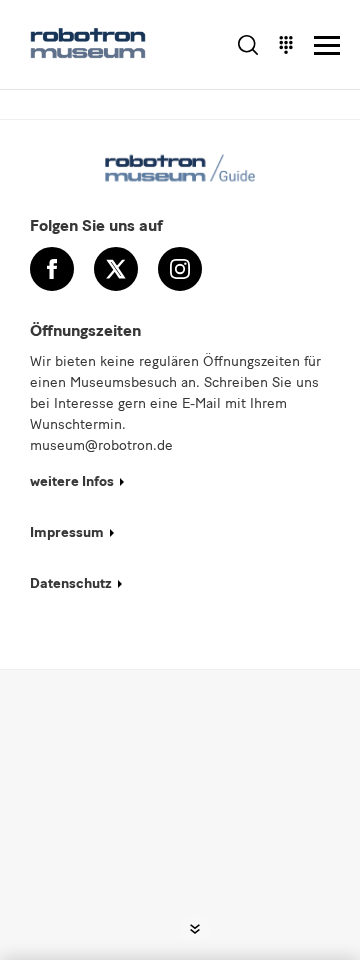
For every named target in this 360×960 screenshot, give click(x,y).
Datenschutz (71, 583)
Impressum (67, 532)
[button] (195, 929)
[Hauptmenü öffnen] (327, 45)
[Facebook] (52, 269)
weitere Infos (72, 481)
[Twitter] (116, 269)
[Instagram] (180, 269)
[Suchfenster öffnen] (248, 45)
